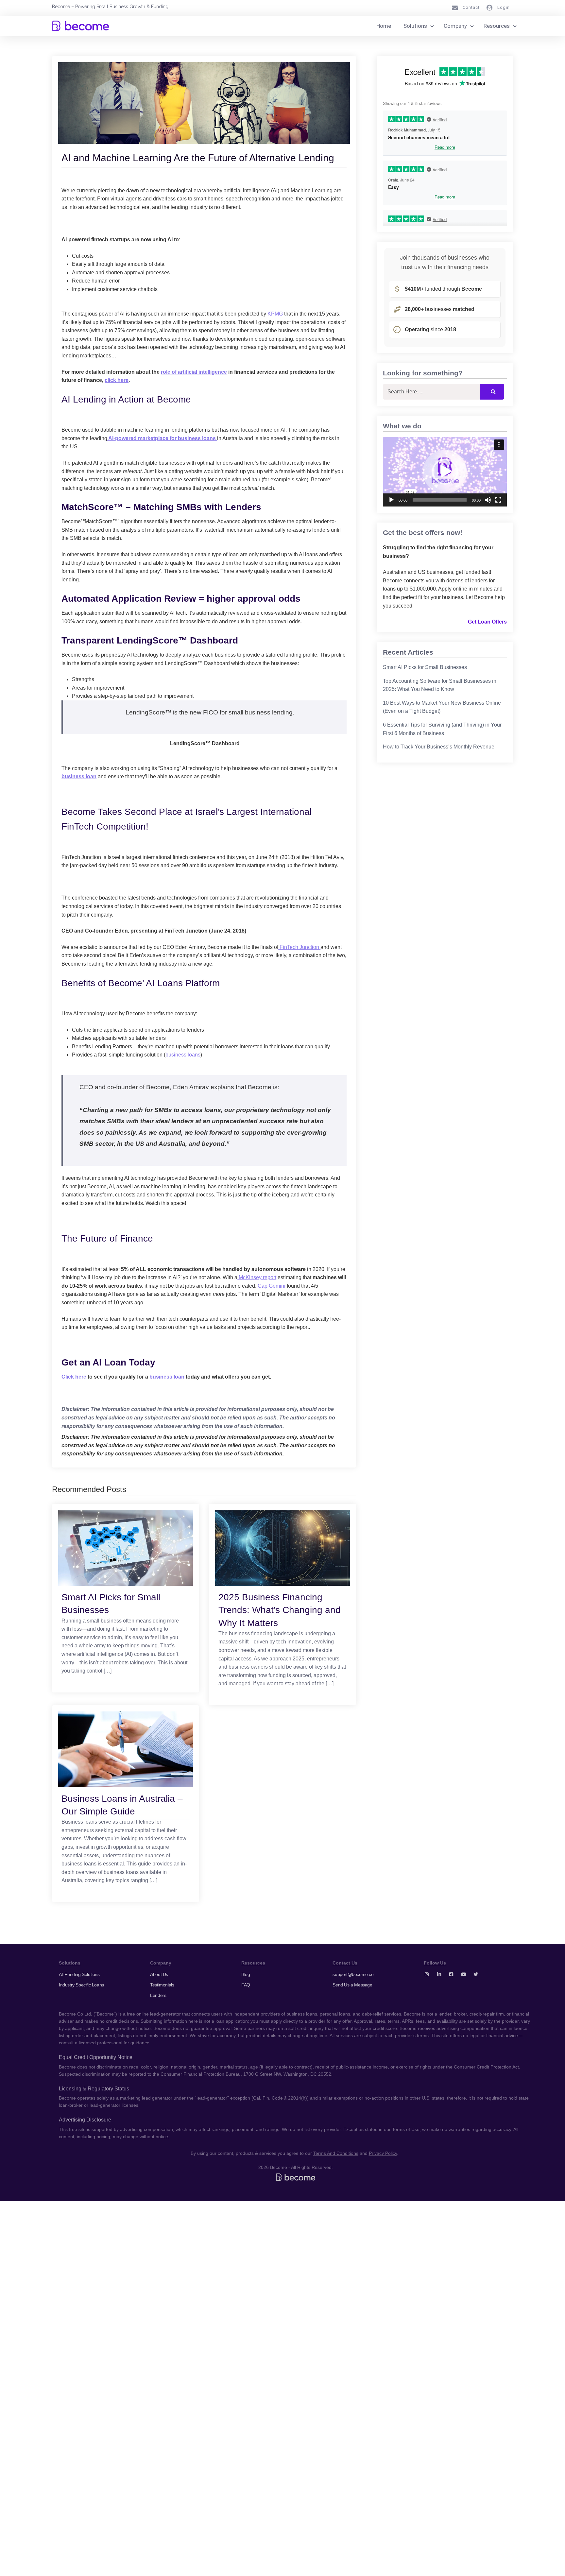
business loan (79, 776)
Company (455, 26)
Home (384, 26)
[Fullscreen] (498, 500)
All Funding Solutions (79, 1974)
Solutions (415, 26)
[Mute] (488, 500)
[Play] (391, 500)
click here (117, 380)
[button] (445, 472)
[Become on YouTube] (464, 1974)
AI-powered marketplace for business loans (162, 438)
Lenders (158, 1995)
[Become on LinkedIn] (439, 1974)
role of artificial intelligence (194, 372)
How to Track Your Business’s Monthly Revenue (439, 747)
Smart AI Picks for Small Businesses (425, 667)
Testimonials (162, 1985)
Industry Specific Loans (81, 1985)
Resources (497, 26)
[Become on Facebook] (451, 1974)
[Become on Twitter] (476, 1974)
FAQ (246, 1985)
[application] (445, 472)
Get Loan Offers (487, 622)
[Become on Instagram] (427, 1974)
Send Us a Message (352, 1985)
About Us (159, 1974)
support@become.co (353, 1974)
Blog (246, 1974)
